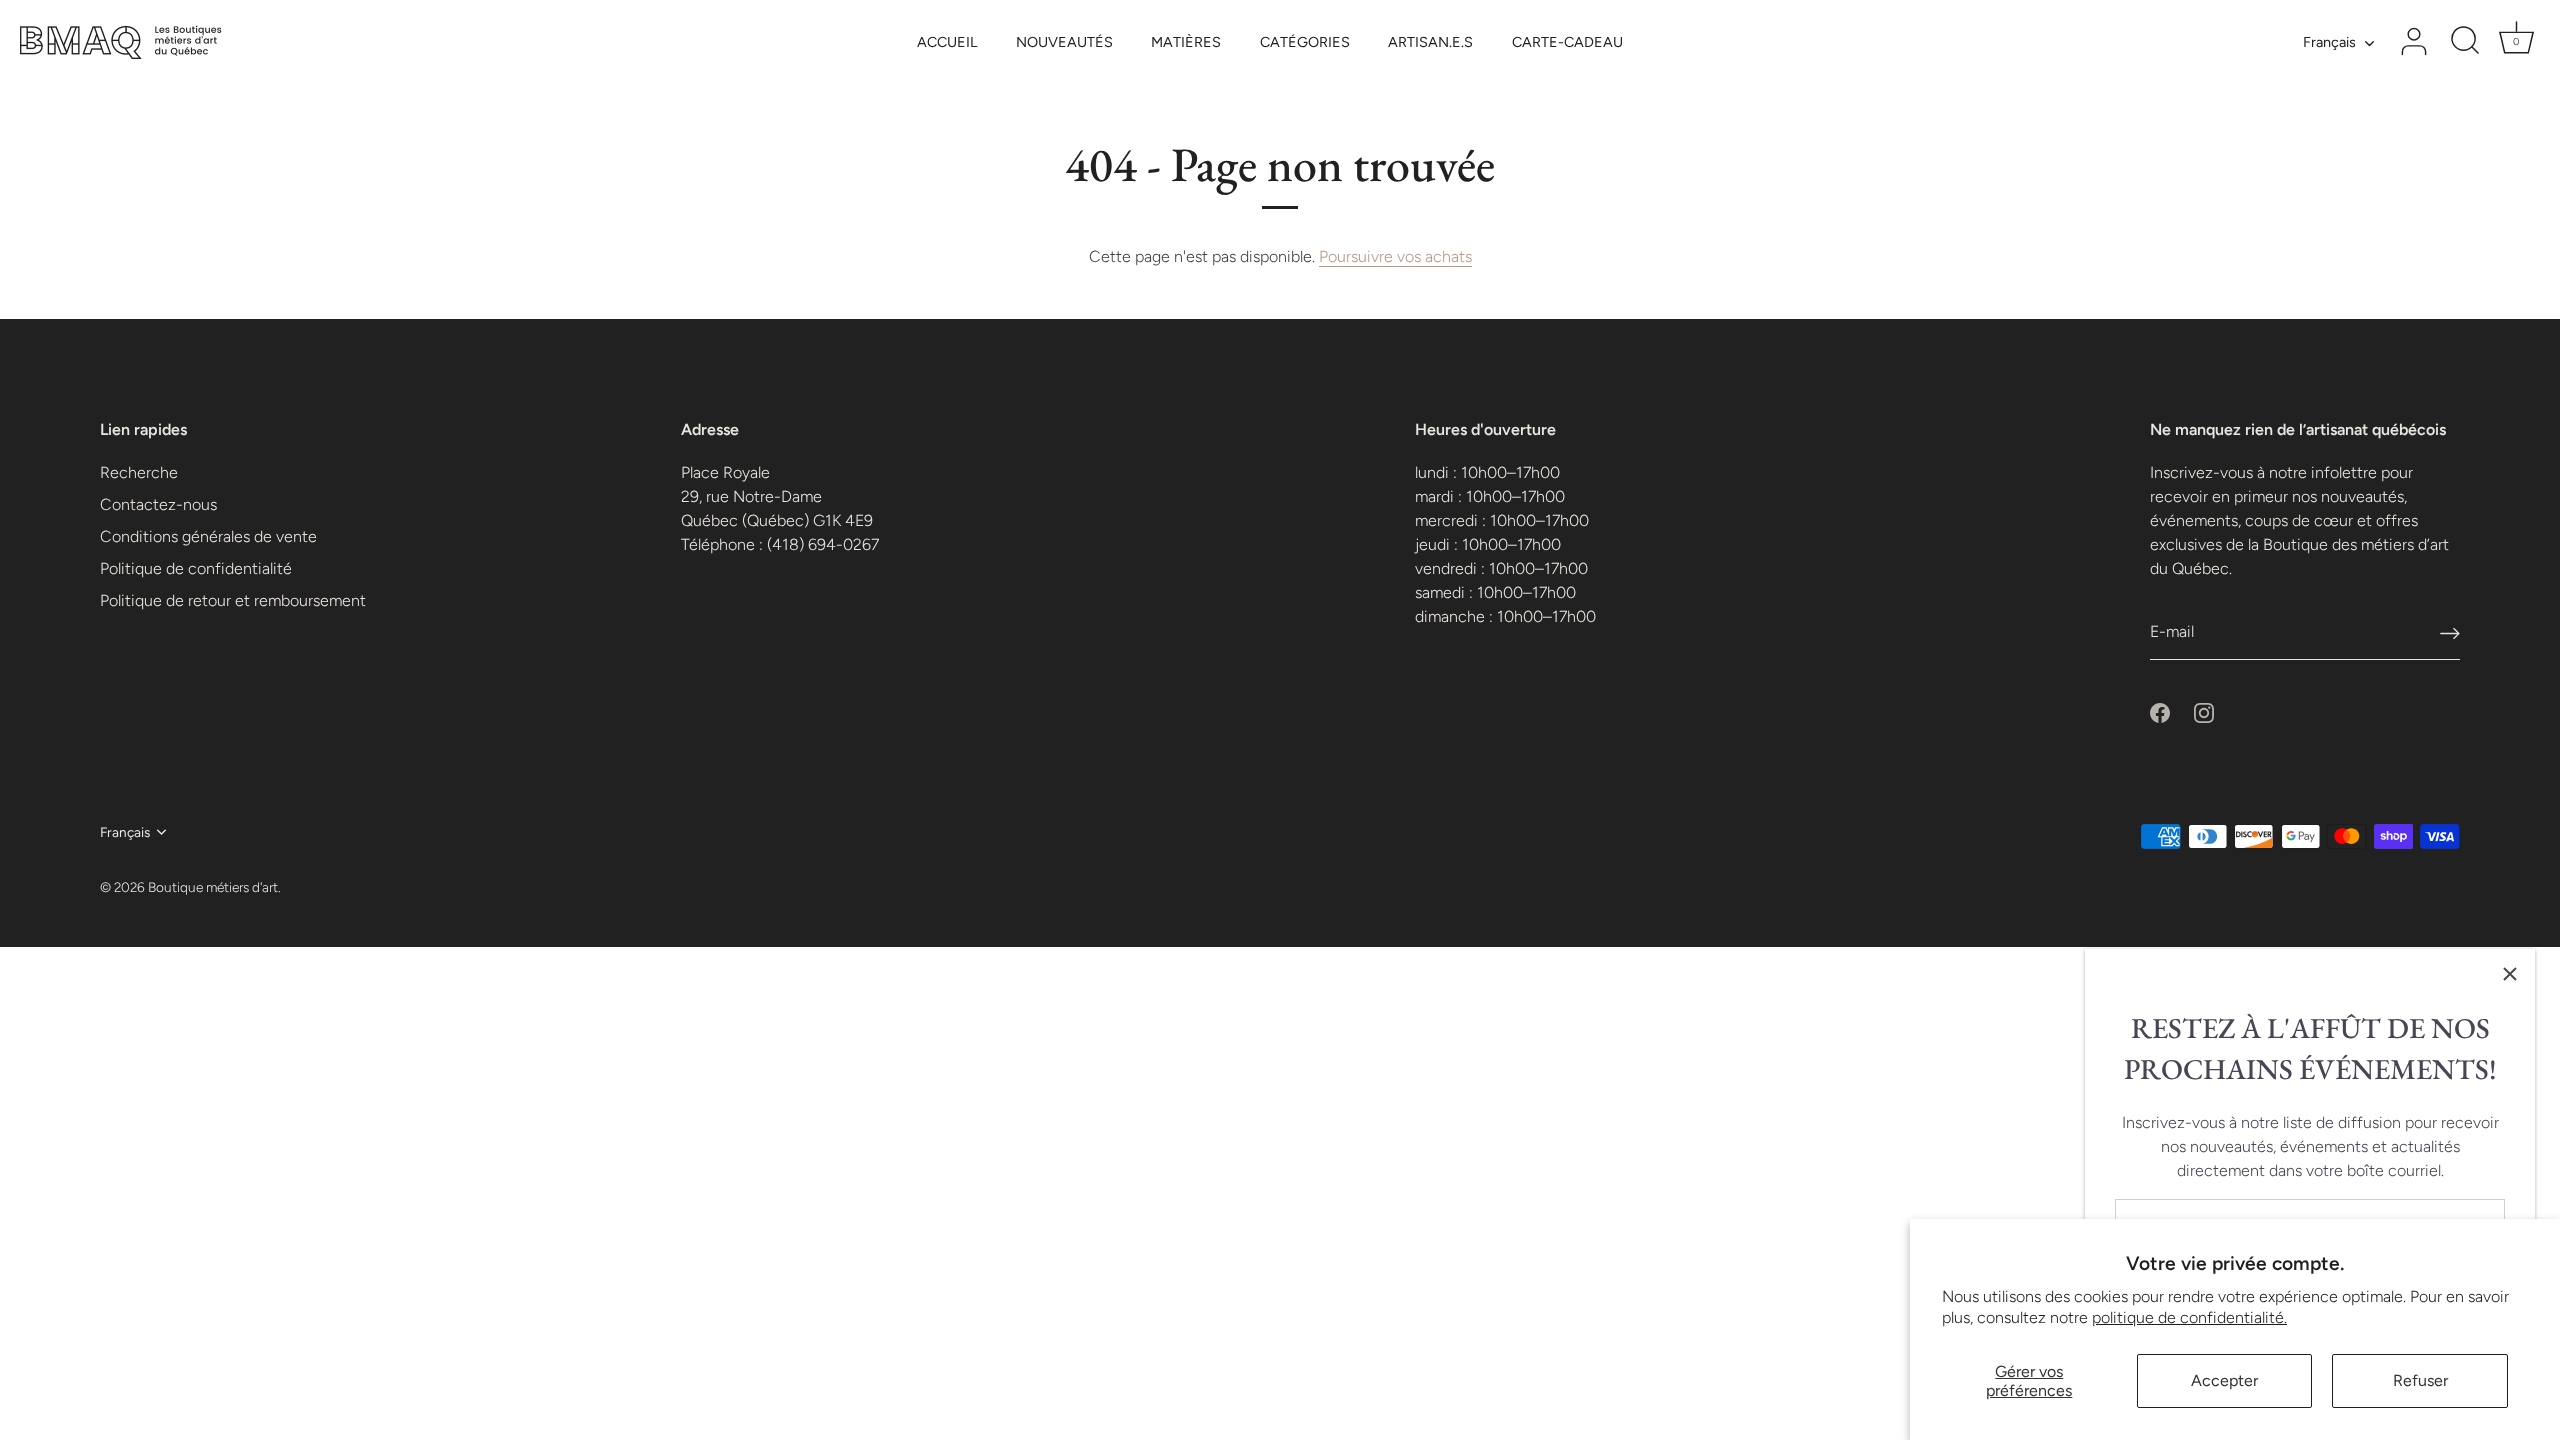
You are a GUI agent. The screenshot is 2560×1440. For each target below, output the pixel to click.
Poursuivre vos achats (1395, 256)
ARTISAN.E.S (1430, 42)
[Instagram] (2204, 711)
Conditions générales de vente (208, 536)
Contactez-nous (158, 504)
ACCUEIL (947, 42)
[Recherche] (2465, 42)
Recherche (139, 472)
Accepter (2224, 1380)
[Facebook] (2160, 711)
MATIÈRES (1186, 42)
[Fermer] (2510, 974)
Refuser (2420, 1380)
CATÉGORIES (1305, 42)
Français (2329, 42)
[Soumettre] (2450, 632)
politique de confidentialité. (2189, 1317)
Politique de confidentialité (196, 568)
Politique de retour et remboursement (233, 600)
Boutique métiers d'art (213, 887)
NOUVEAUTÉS (1064, 42)
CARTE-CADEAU (1567, 42)
